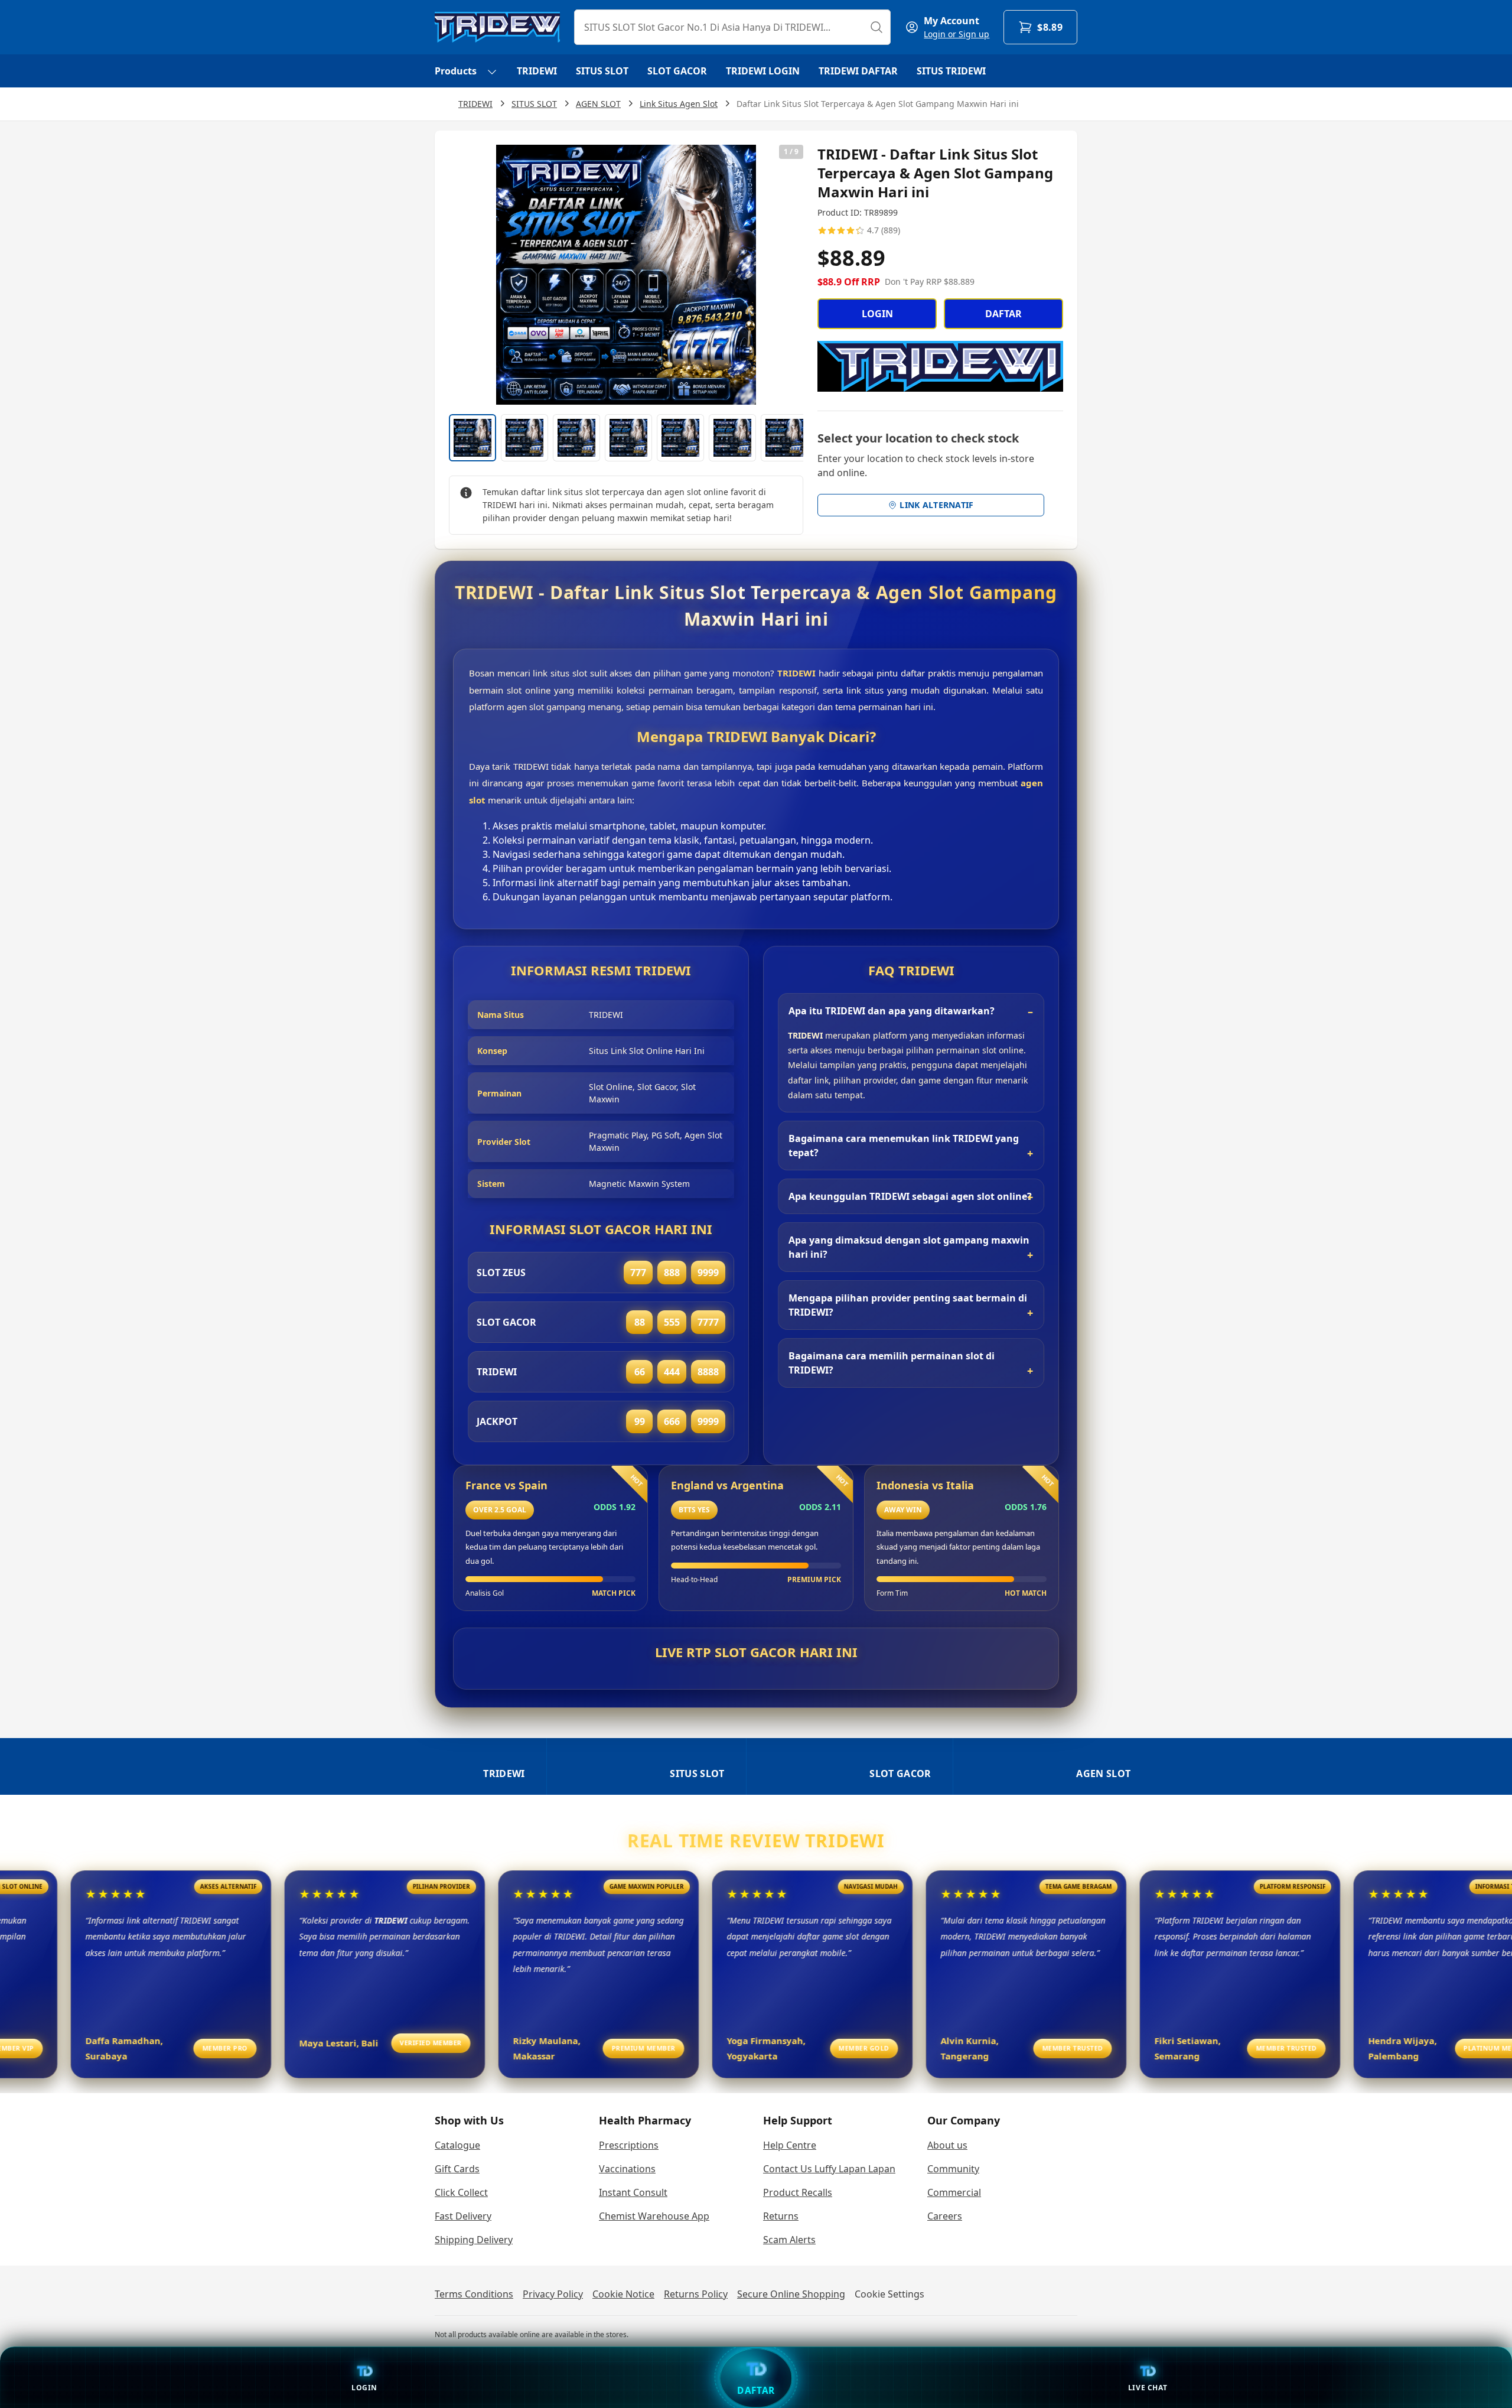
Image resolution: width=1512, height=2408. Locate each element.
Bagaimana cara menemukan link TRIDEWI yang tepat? (904, 1146)
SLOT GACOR (677, 71)
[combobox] (732, 27)
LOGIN (877, 314)
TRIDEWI (537, 71)
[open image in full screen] (626, 275)
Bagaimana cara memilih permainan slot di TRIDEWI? (892, 1363)
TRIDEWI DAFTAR (858, 71)
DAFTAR (1003, 314)
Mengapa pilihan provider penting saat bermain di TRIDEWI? (908, 1305)
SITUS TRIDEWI (951, 71)
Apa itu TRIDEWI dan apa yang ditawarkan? (892, 1011)
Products (456, 71)
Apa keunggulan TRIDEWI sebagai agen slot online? (910, 1196)
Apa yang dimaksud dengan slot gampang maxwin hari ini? (909, 1247)
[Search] (876, 27)
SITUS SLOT (602, 71)
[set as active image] (472, 438)
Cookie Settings (889, 2294)
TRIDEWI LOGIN (763, 71)
